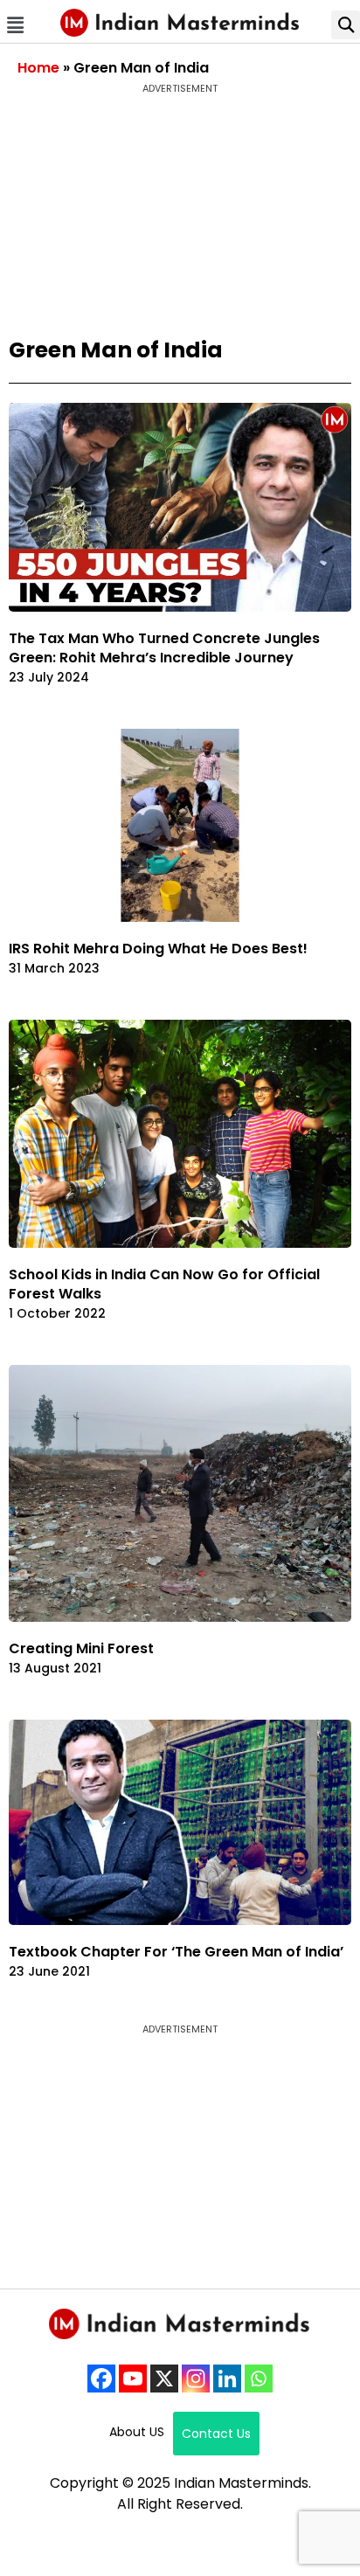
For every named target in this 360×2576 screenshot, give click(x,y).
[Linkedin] (227, 2379)
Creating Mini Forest (81, 1648)
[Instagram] (196, 2379)
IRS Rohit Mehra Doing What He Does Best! (158, 949)
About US (137, 2432)
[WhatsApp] (259, 2379)
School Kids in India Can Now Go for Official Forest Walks (164, 1284)
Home (38, 68)
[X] (164, 2379)
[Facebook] (101, 2379)
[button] (15, 25)
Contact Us (216, 2434)
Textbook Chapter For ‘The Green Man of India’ (176, 1952)
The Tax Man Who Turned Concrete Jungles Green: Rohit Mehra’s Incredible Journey (164, 648)
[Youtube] (133, 2379)
